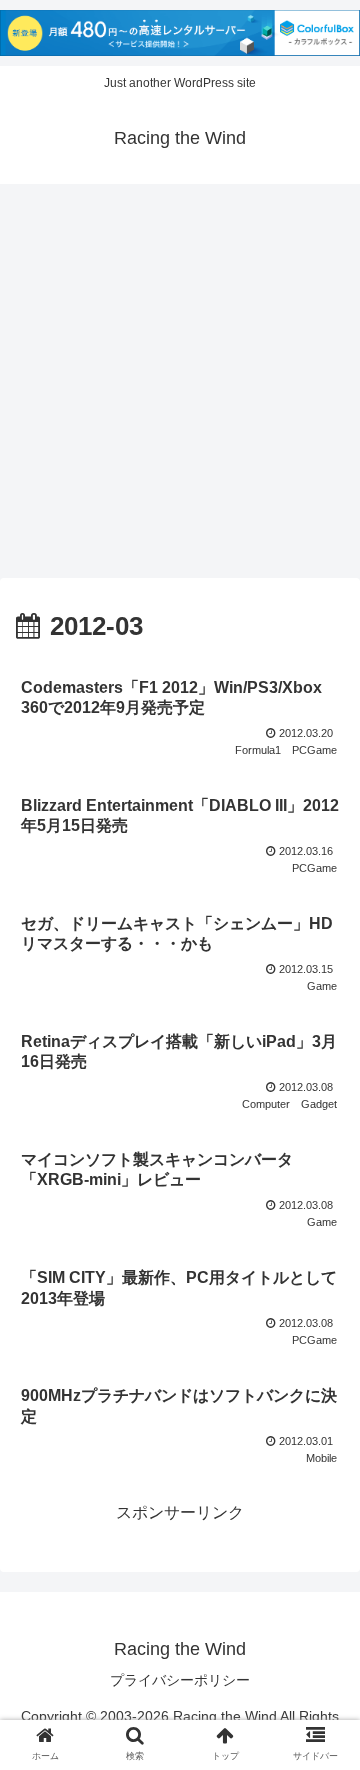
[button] (321, 1638)
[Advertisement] (180, 388)
